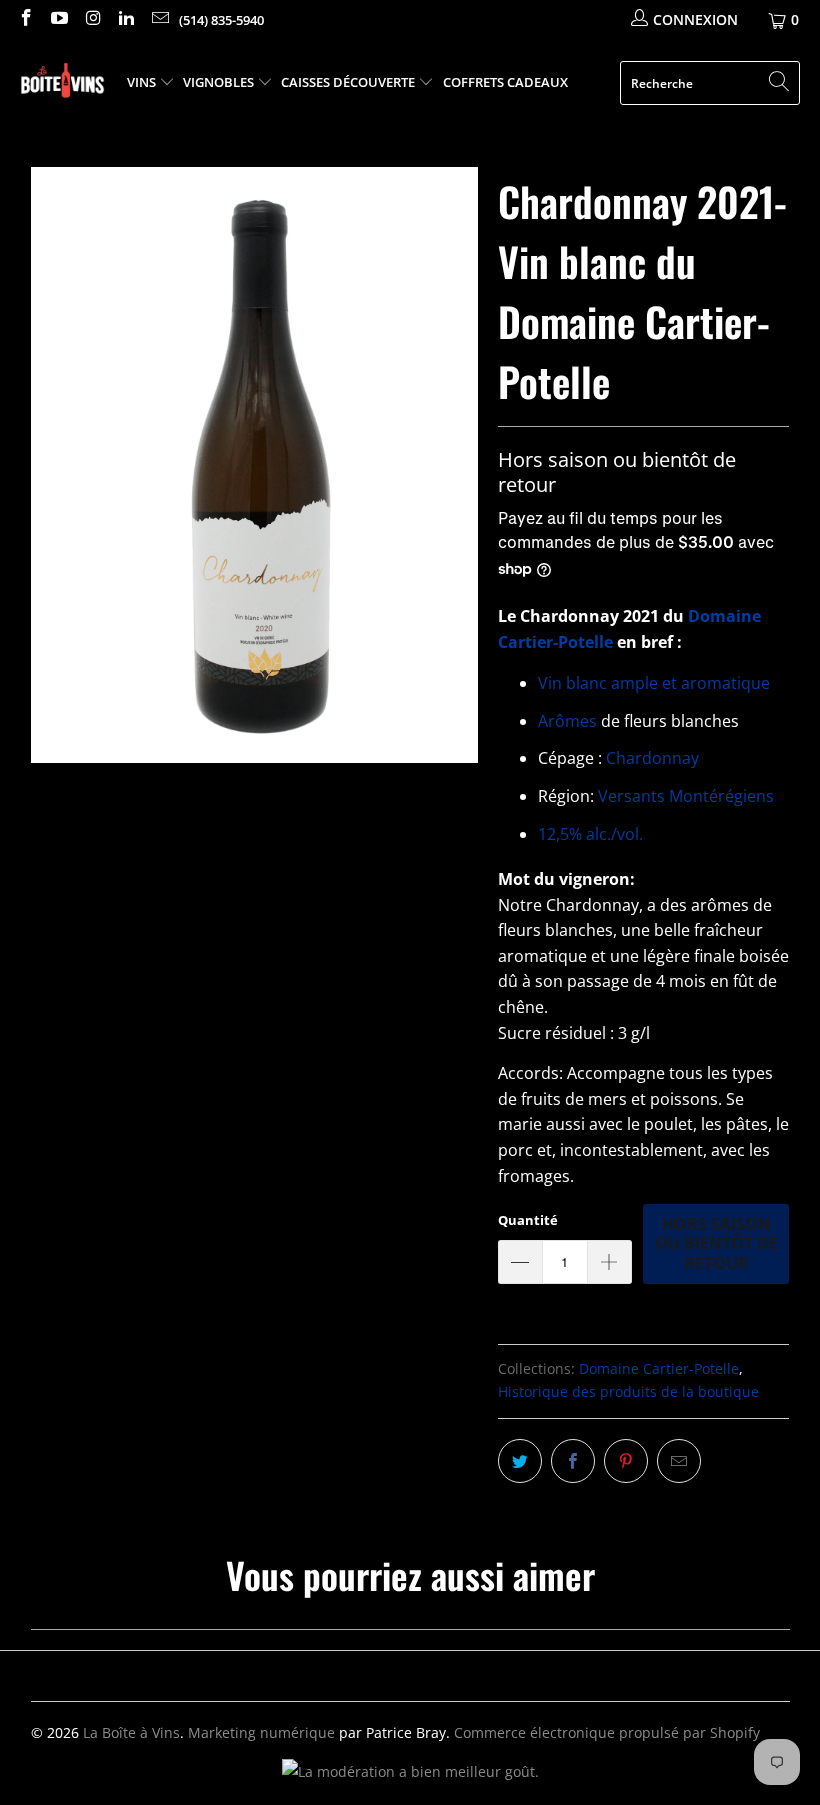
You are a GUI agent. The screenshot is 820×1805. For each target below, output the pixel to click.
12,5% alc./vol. (590, 834)
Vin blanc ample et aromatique (656, 683)
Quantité (528, 1220)
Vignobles (220, 82)
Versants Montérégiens (686, 796)
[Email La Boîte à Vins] (159, 19)
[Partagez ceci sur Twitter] (520, 1461)
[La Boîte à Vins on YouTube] (59, 19)
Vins (143, 82)
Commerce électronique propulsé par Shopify (607, 1732)
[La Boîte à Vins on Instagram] (92, 19)
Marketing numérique (261, 1732)
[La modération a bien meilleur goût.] (410, 1771)
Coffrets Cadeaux (505, 82)
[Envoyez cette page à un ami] (679, 1461)
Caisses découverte (349, 82)
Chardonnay (652, 758)
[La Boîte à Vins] (62, 83)
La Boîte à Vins (131, 1732)
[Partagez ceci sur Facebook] (573, 1461)
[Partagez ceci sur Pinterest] (626, 1461)
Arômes (567, 721)
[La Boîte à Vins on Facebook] (25, 19)
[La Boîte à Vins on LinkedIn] (126, 19)
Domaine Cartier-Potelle (659, 1368)
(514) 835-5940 (221, 20)
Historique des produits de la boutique (628, 1391)
